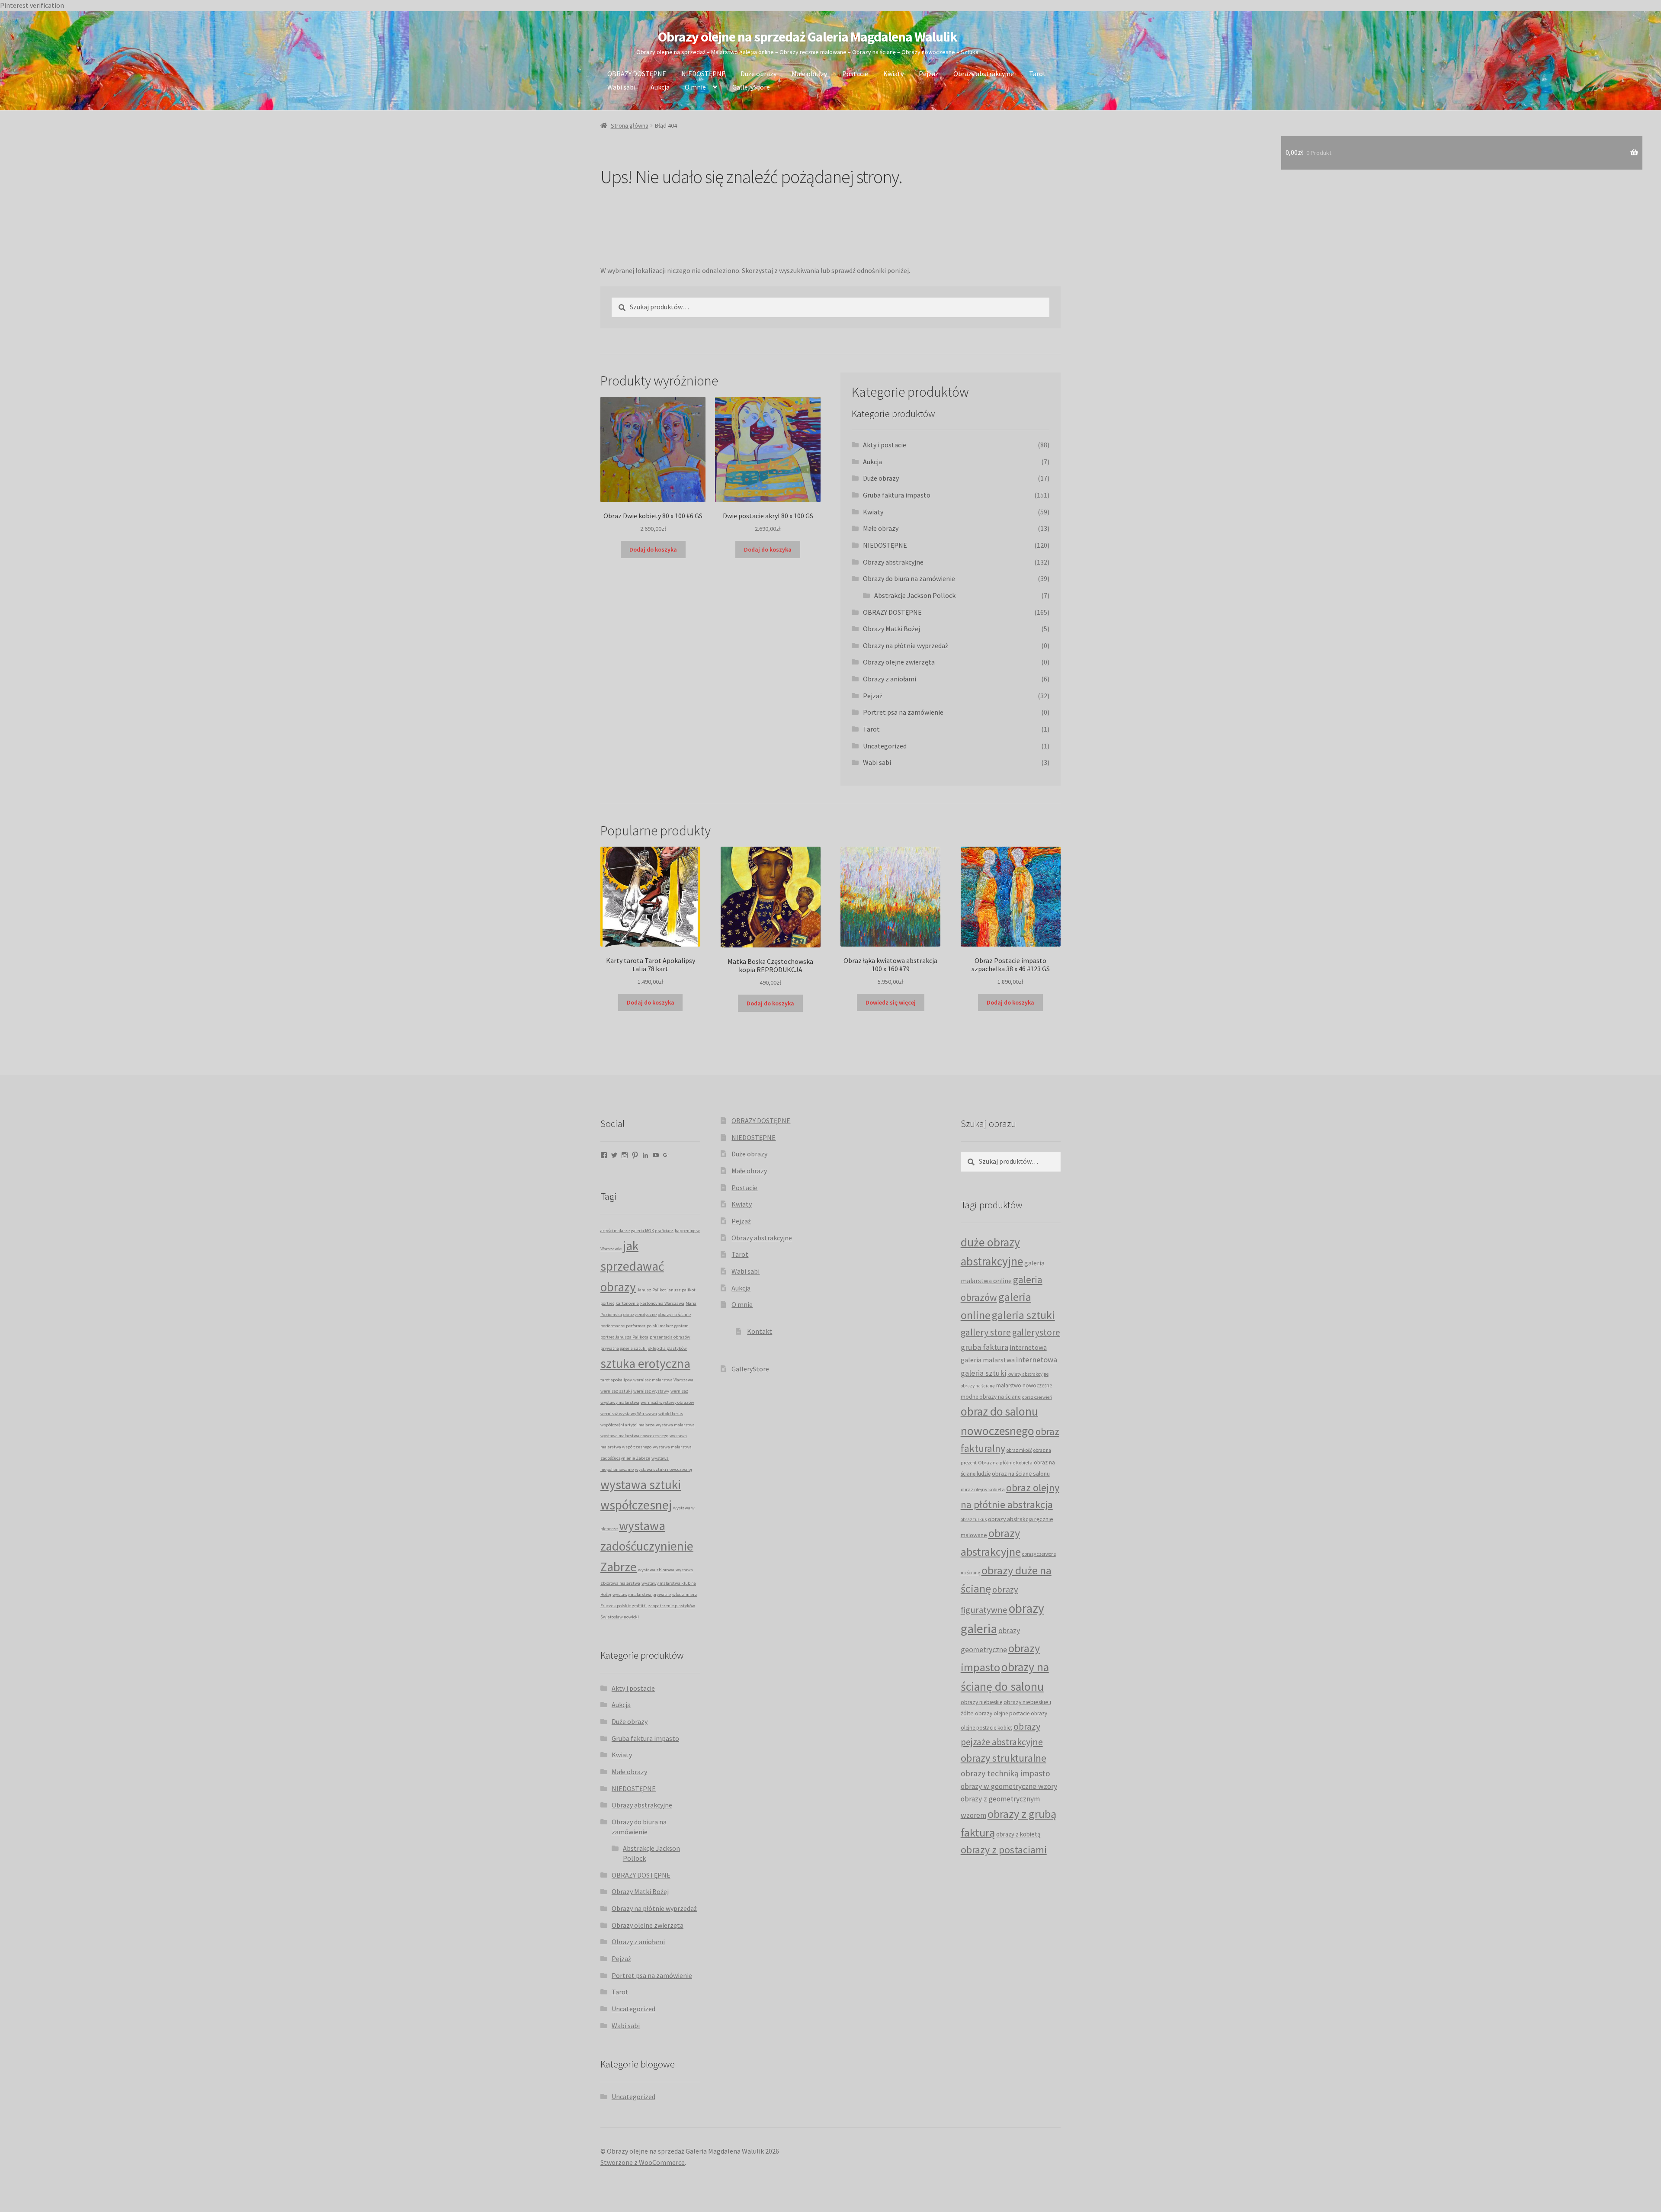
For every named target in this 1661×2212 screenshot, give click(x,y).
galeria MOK (643, 1231)
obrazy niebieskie (981, 1702)
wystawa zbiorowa (656, 1570)
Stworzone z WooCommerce (643, 2162)
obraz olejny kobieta (983, 1489)
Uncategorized (885, 746)
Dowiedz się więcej (891, 1002)
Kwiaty (893, 74)
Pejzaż (928, 74)
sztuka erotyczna (645, 1363)
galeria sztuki (1023, 1315)
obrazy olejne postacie (1002, 1713)
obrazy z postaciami (1004, 1850)
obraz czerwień (1037, 1397)
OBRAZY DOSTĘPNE (637, 74)
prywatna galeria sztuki (624, 1348)
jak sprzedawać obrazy (632, 1266)
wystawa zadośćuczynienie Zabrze (647, 1546)
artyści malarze (615, 1231)
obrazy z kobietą (1018, 1834)
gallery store (986, 1332)
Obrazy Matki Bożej (891, 629)
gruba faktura (984, 1347)
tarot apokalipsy (616, 1380)
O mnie (695, 87)
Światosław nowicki (620, 1617)
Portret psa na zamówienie (903, 712)
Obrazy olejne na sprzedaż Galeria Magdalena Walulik (808, 37)
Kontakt (760, 1331)
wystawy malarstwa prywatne (642, 1594)
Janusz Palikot (652, 1290)
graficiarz (664, 1231)
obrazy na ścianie (674, 1315)
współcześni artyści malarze (627, 1425)
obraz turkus (974, 1519)
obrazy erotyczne (640, 1315)
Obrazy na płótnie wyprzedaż (906, 645)
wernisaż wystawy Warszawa (629, 1414)
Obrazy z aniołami (890, 679)
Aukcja (660, 87)
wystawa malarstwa (675, 1425)
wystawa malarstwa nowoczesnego (634, 1436)
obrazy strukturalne (1004, 1758)
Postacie (855, 74)
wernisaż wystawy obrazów (667, 1402)
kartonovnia (627, 1303)
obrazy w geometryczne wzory (1009, 1786)
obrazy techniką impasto (1005, 1773)
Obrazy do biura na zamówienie (909, 578)
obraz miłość (1019, 1450)
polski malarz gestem (668, 1326)
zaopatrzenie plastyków (672, 1606)
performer (636, 1326)
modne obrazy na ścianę (991, 1397)
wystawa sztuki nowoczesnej (664, 1469)
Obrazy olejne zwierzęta (899, 662)
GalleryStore (751, 87)
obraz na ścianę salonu (1021, 1474)
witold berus (671, 1414)
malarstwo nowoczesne (1024, 1385)
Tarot (1037, 74)
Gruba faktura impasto (897, 495)
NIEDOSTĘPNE (703, 74)
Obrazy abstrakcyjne (984, 74)
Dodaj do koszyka (653, 549)
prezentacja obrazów (670, 1337)
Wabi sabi (621, 87)
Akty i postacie (885, 445)
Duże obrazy (758, 74)
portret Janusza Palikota (624, 1337)
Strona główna (630, 125)
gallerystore (1036, 1332)
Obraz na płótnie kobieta (1005, 1462)
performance (612, 1326)
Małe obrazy (809, 74)
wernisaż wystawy (651, 1391)
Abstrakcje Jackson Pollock (915, 595)
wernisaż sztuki (616, 1391)
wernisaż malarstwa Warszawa (663, 1380)
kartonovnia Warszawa (662, 1303)
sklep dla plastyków (667, 1348)
